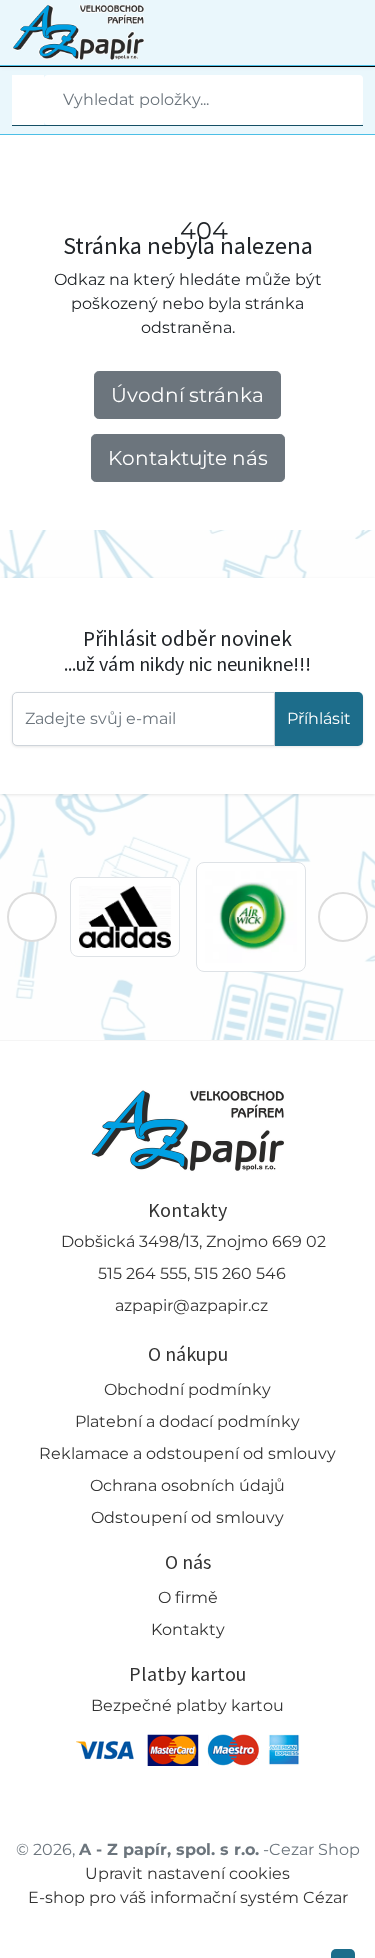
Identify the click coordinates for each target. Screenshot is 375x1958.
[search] (28, 100)
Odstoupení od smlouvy (187, 1517)
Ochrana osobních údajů (187, 1485)
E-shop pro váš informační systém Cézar (188, 1897)
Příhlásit (319, 718)
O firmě (188, 1597)
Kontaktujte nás (188, 458)
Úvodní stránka (187, 395)
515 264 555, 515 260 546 (192, 1273)
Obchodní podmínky (187, 1389)
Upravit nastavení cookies (187, 1873)
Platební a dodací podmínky (187, 1421)
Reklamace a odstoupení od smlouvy (187, 1453)
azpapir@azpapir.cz (191, 1305)
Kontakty (188, 1629)
